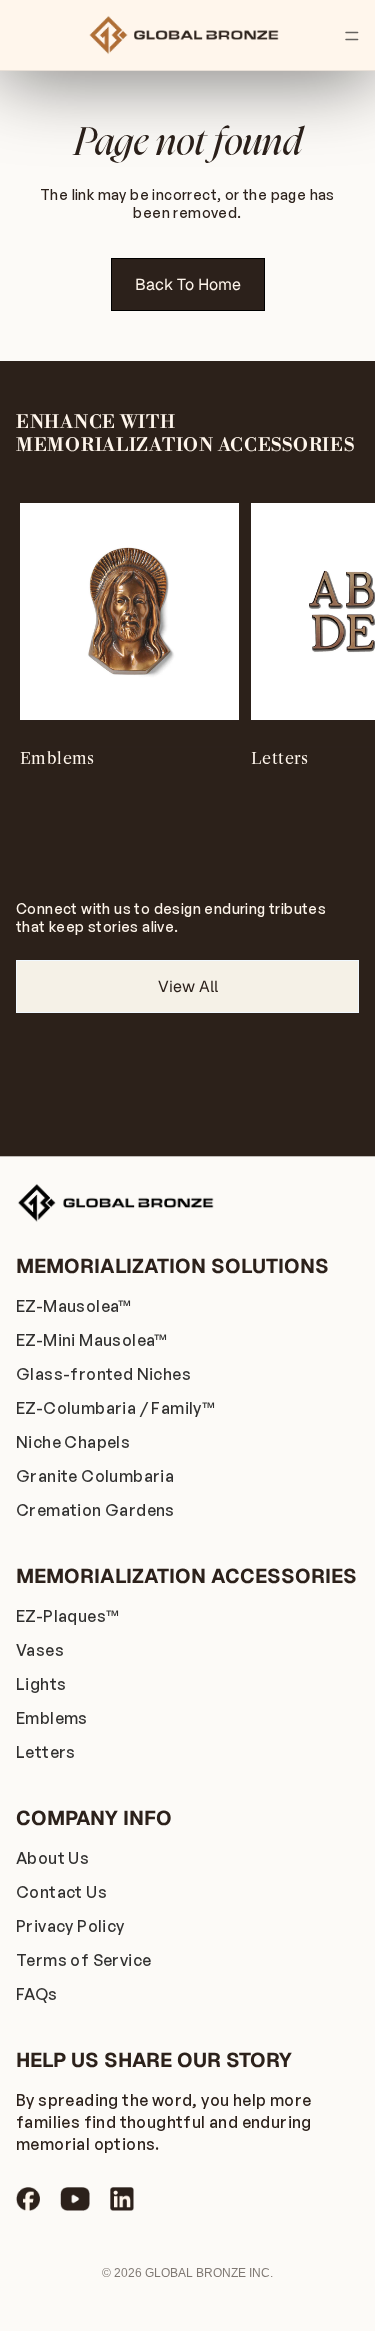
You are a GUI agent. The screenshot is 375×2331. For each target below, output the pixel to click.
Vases (40, 1650)
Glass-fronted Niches (103, 1374)
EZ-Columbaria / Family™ (115, 1408)
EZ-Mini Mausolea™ (92, 1340)
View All (188, 986)
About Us (52, 1858)
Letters (46, 1752)
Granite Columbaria (95, 1476)
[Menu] (352, 36)
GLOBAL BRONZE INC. (209, 2273)
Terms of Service (83, 1960)
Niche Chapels (73, 1442)
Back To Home (188, 284)
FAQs (37, 1994)
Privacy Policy (70, 1926)
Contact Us (61, 1892)
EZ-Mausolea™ (74, 1306)
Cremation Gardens (95, 1510)
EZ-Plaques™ (67, 1616)
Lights (41, 1684)
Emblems (52, 1718)
